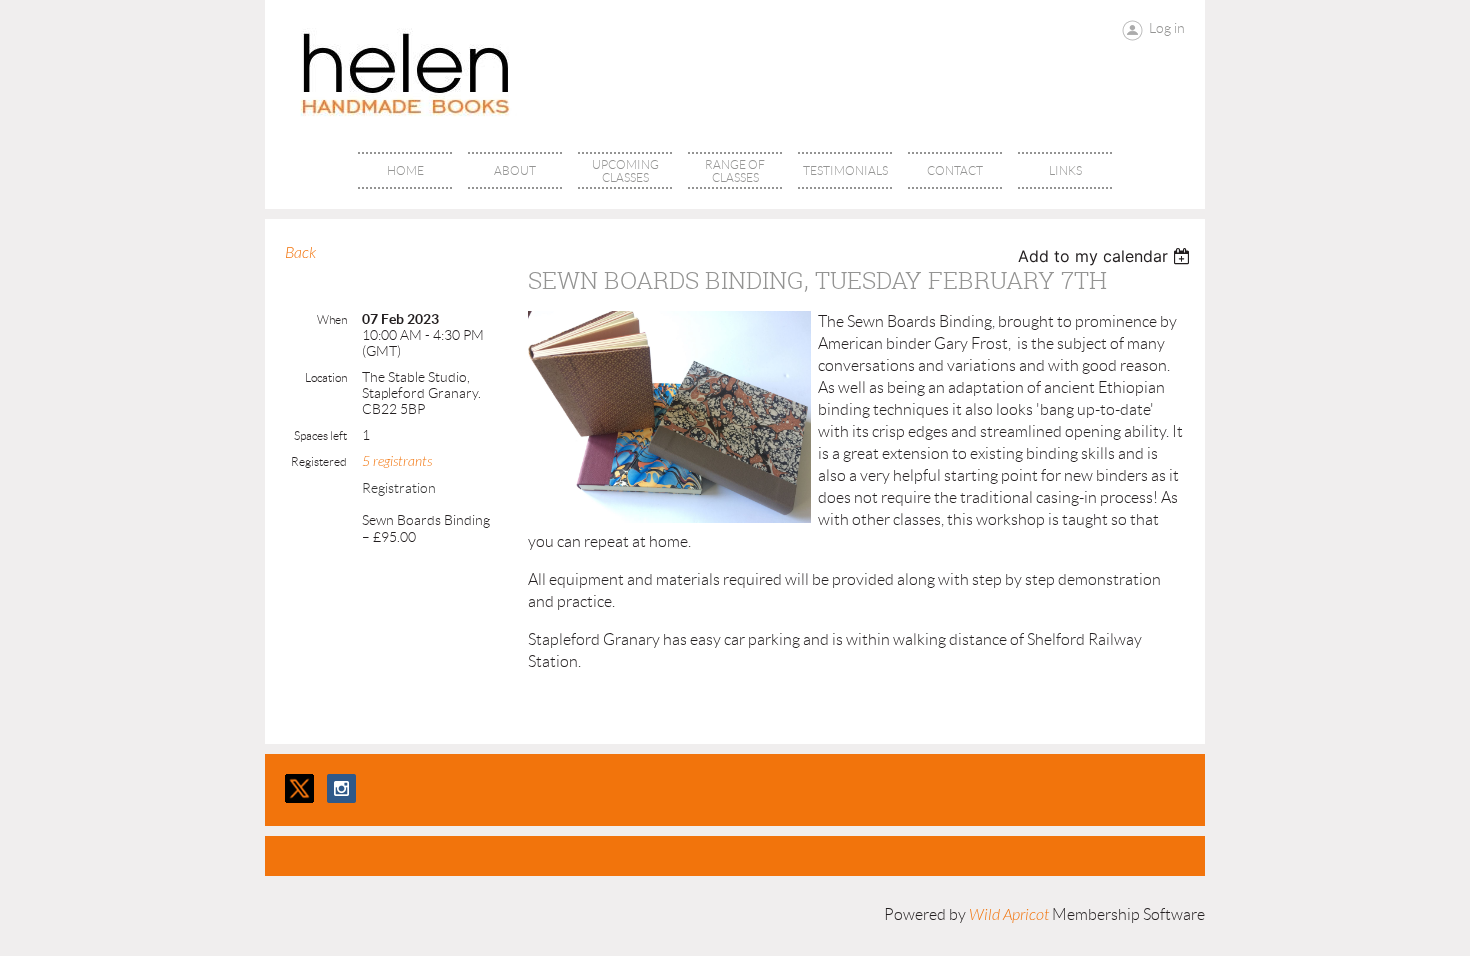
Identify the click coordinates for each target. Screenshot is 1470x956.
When (332, 319)
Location (326, 377)
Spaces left (320, 435)
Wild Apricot (1009, 915)
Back (300, 253)
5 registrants (397, 461)
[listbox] (1106, 256)
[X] (299, 788)
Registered (319, 461)
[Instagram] (341, 788)
